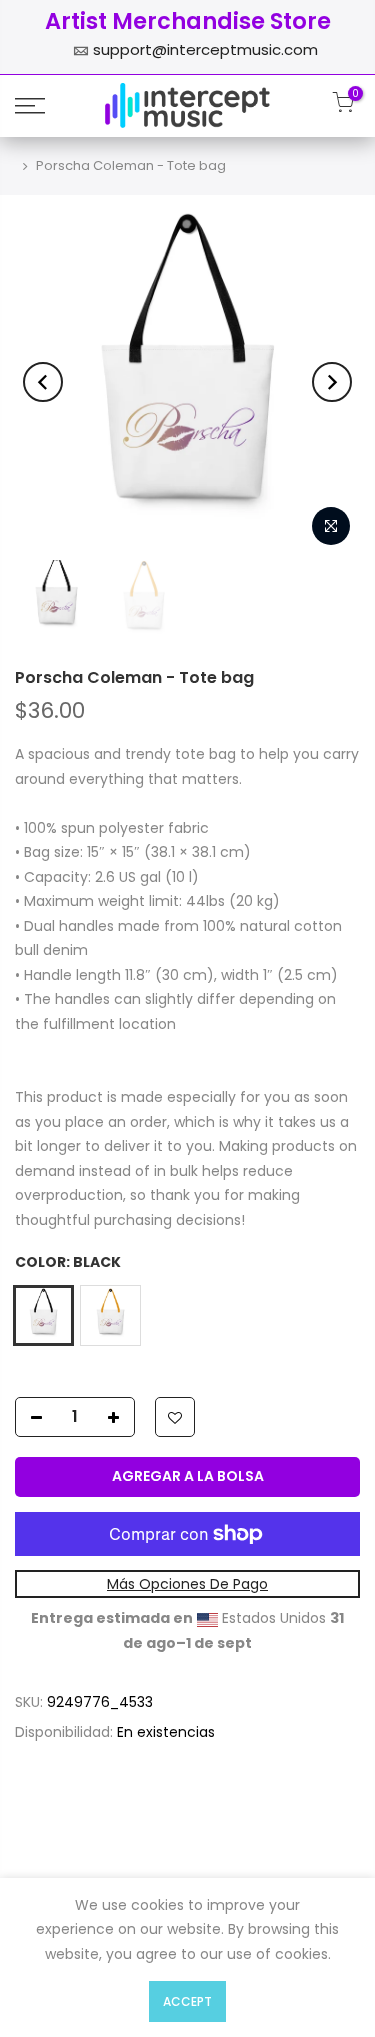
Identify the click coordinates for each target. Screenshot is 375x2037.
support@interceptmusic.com (205, 49)
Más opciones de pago (187, 1584)
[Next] (332, 382)
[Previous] (43, 382)
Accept (187, 2001)
